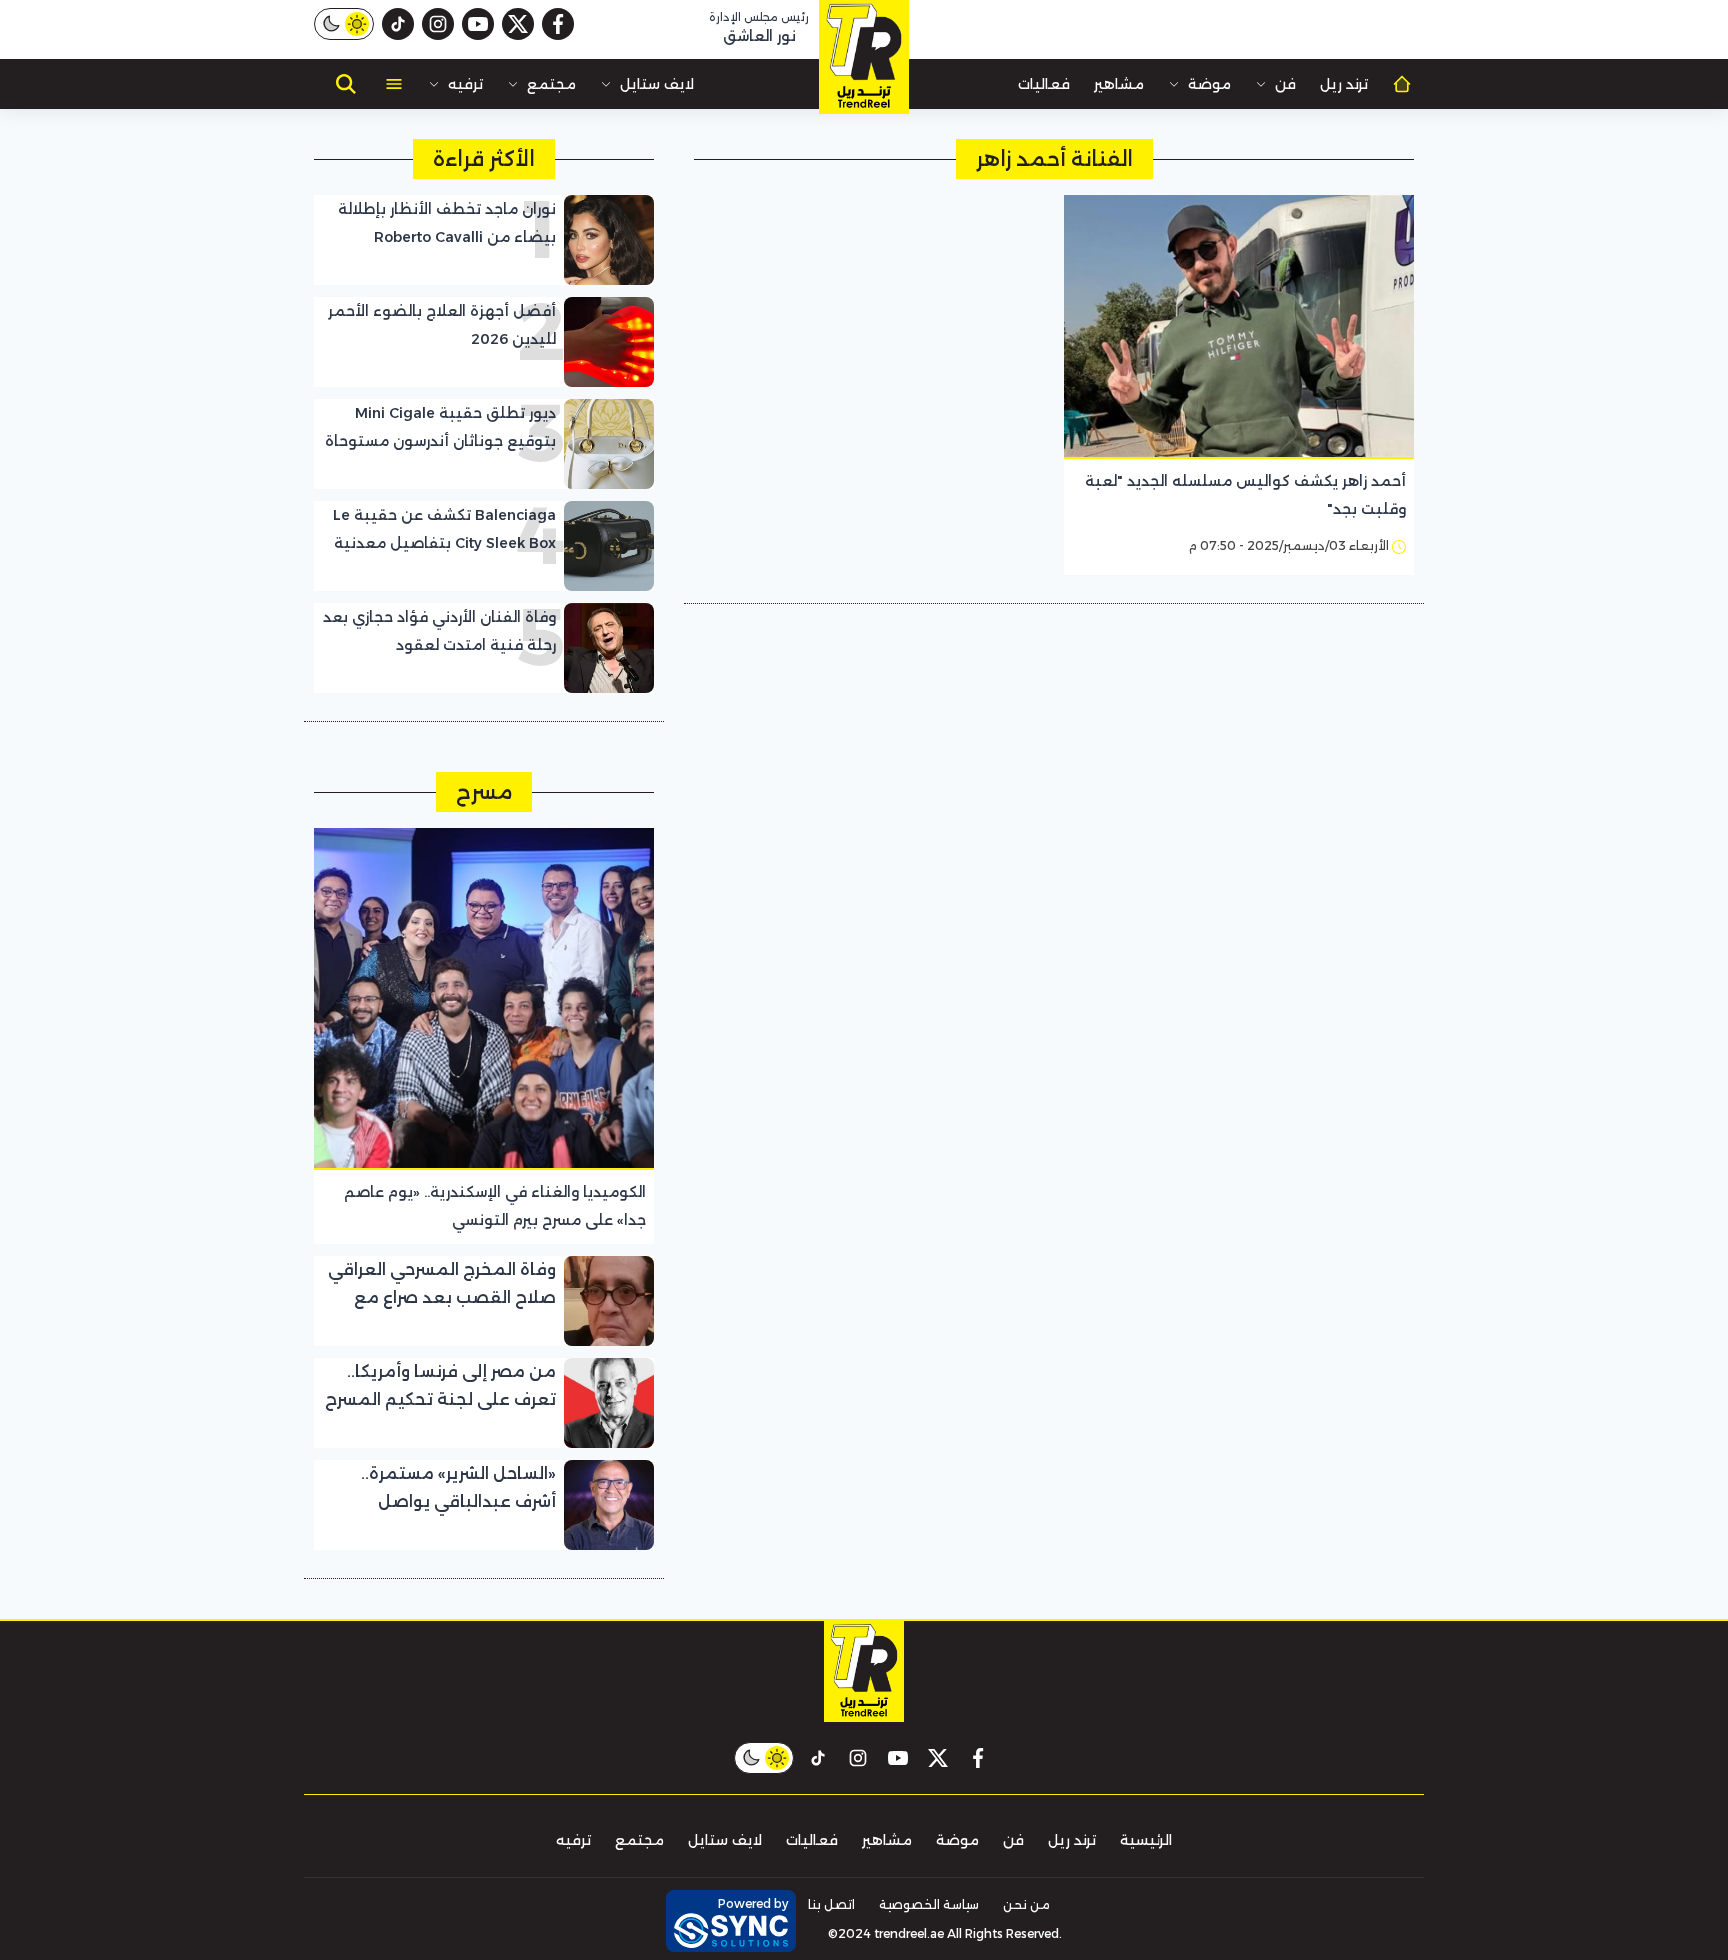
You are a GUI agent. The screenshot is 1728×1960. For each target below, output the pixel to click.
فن (1285, 84)
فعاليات (1044, 84)
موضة (1209, 84)
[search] (346, 84)
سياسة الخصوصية (929, 1904)
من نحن (1026, 1904)
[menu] (394, 84)
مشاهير (1119, 84)
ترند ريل (1344, 84)
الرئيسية (1146, 1840)
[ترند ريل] (864, 57)
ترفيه (465, 84)
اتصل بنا (831, 1904)
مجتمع (551, 84)
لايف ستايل (657, 84)
